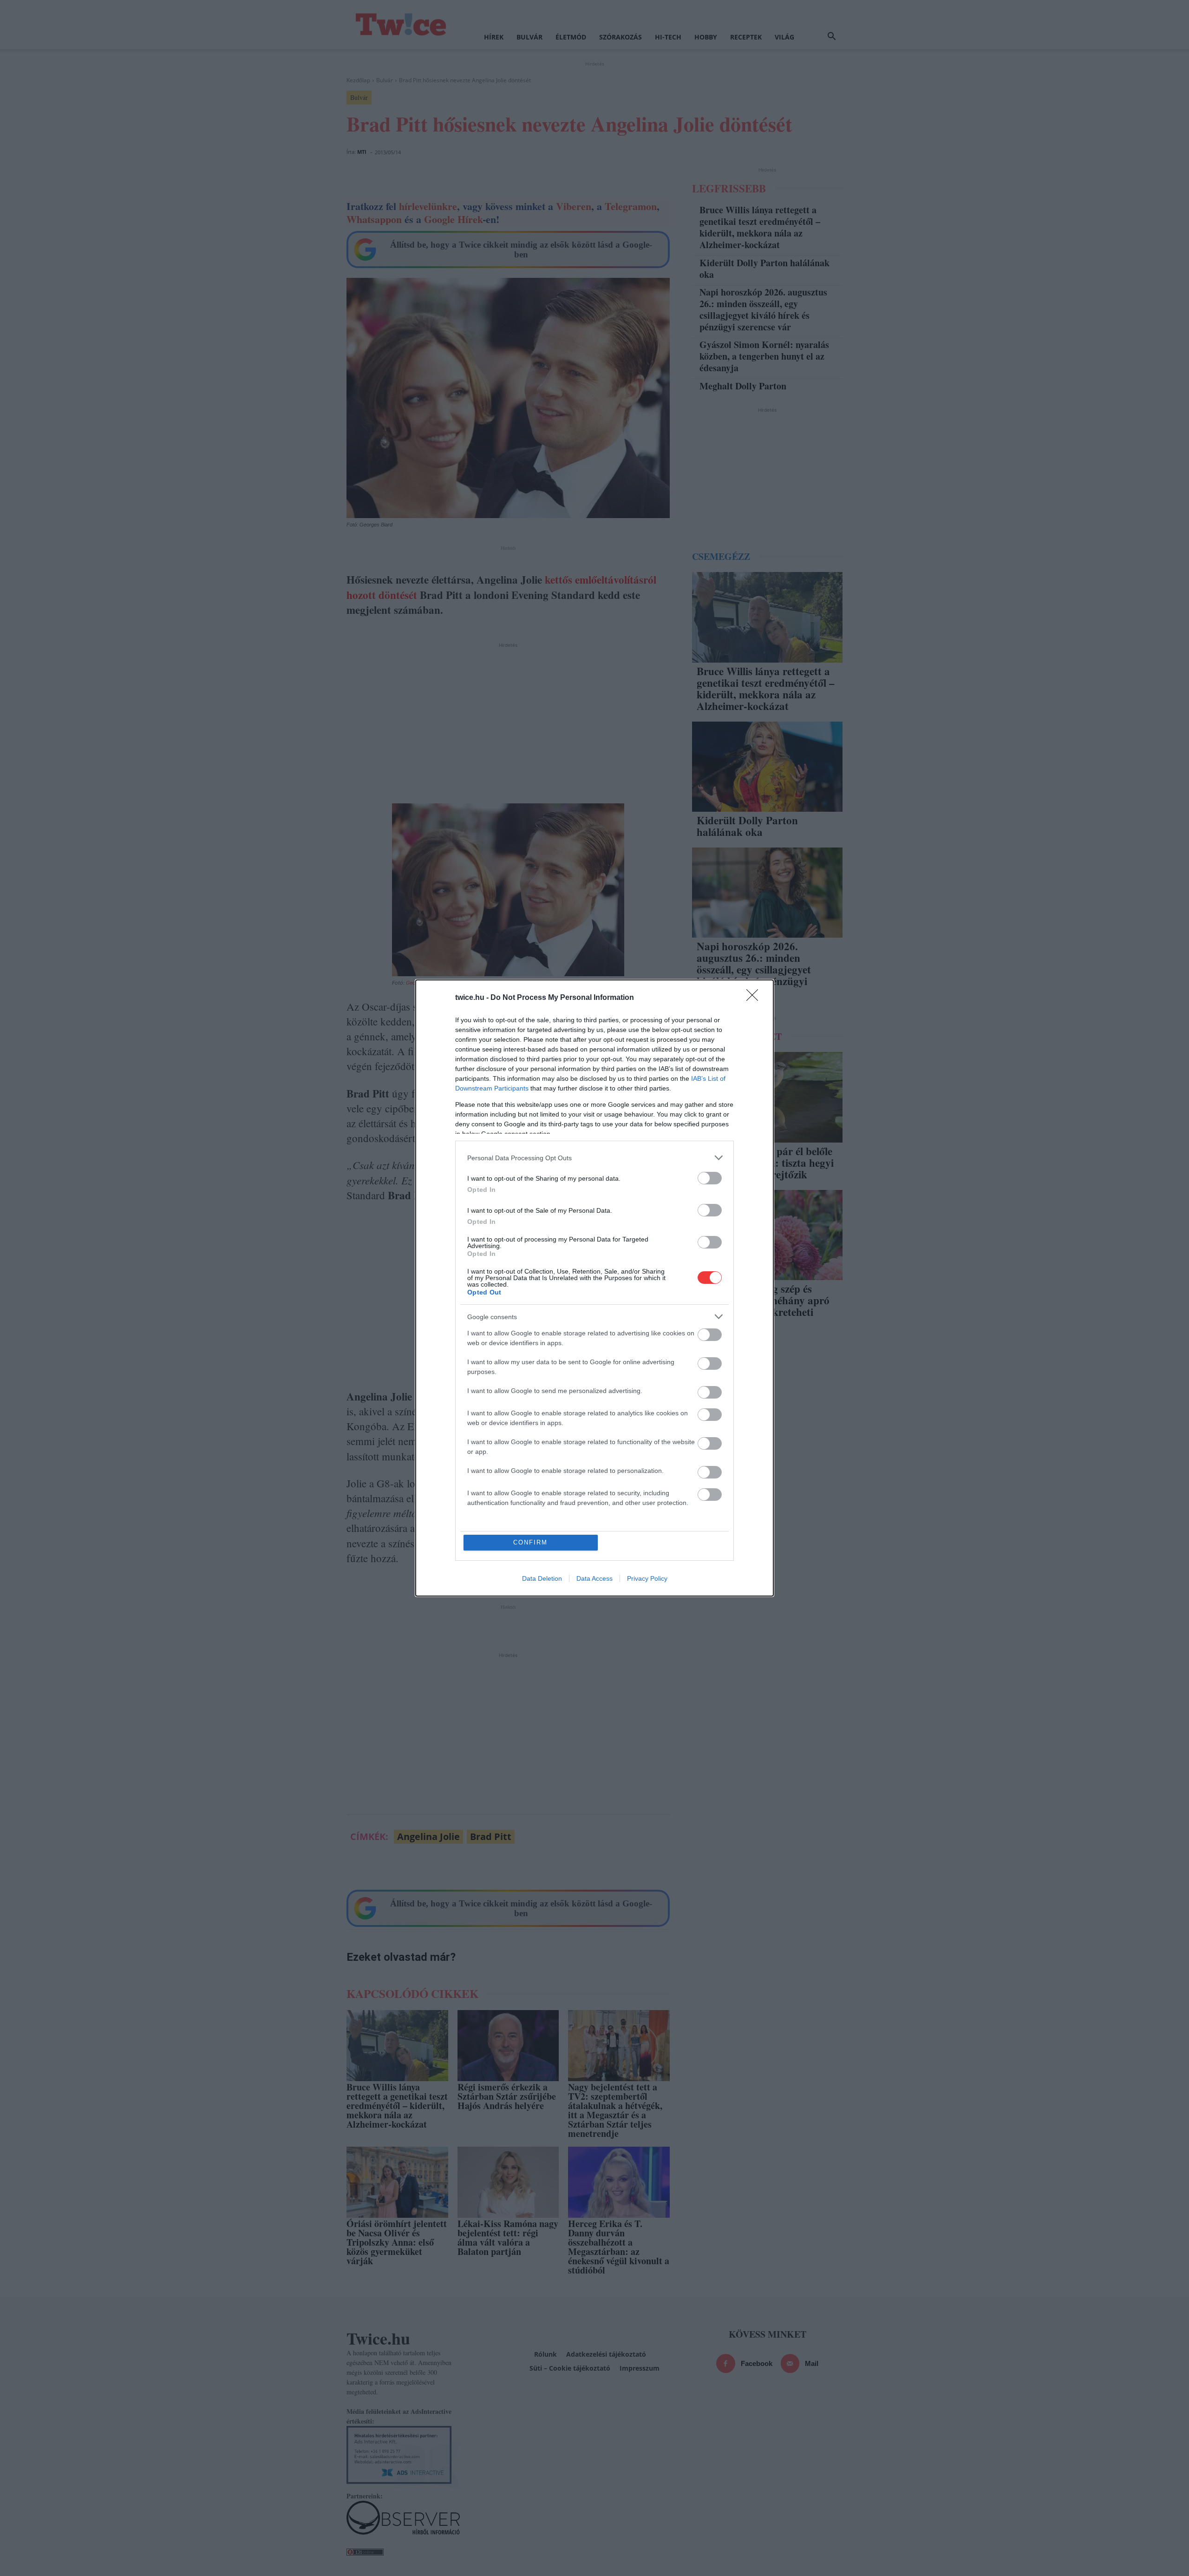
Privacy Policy (647, 1578)
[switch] (710, 1178)
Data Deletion (542, 1578)
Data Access (594, 1578)
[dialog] (594, 1288)
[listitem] (594, 1158)
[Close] (755, 998)
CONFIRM (530, 1542)
